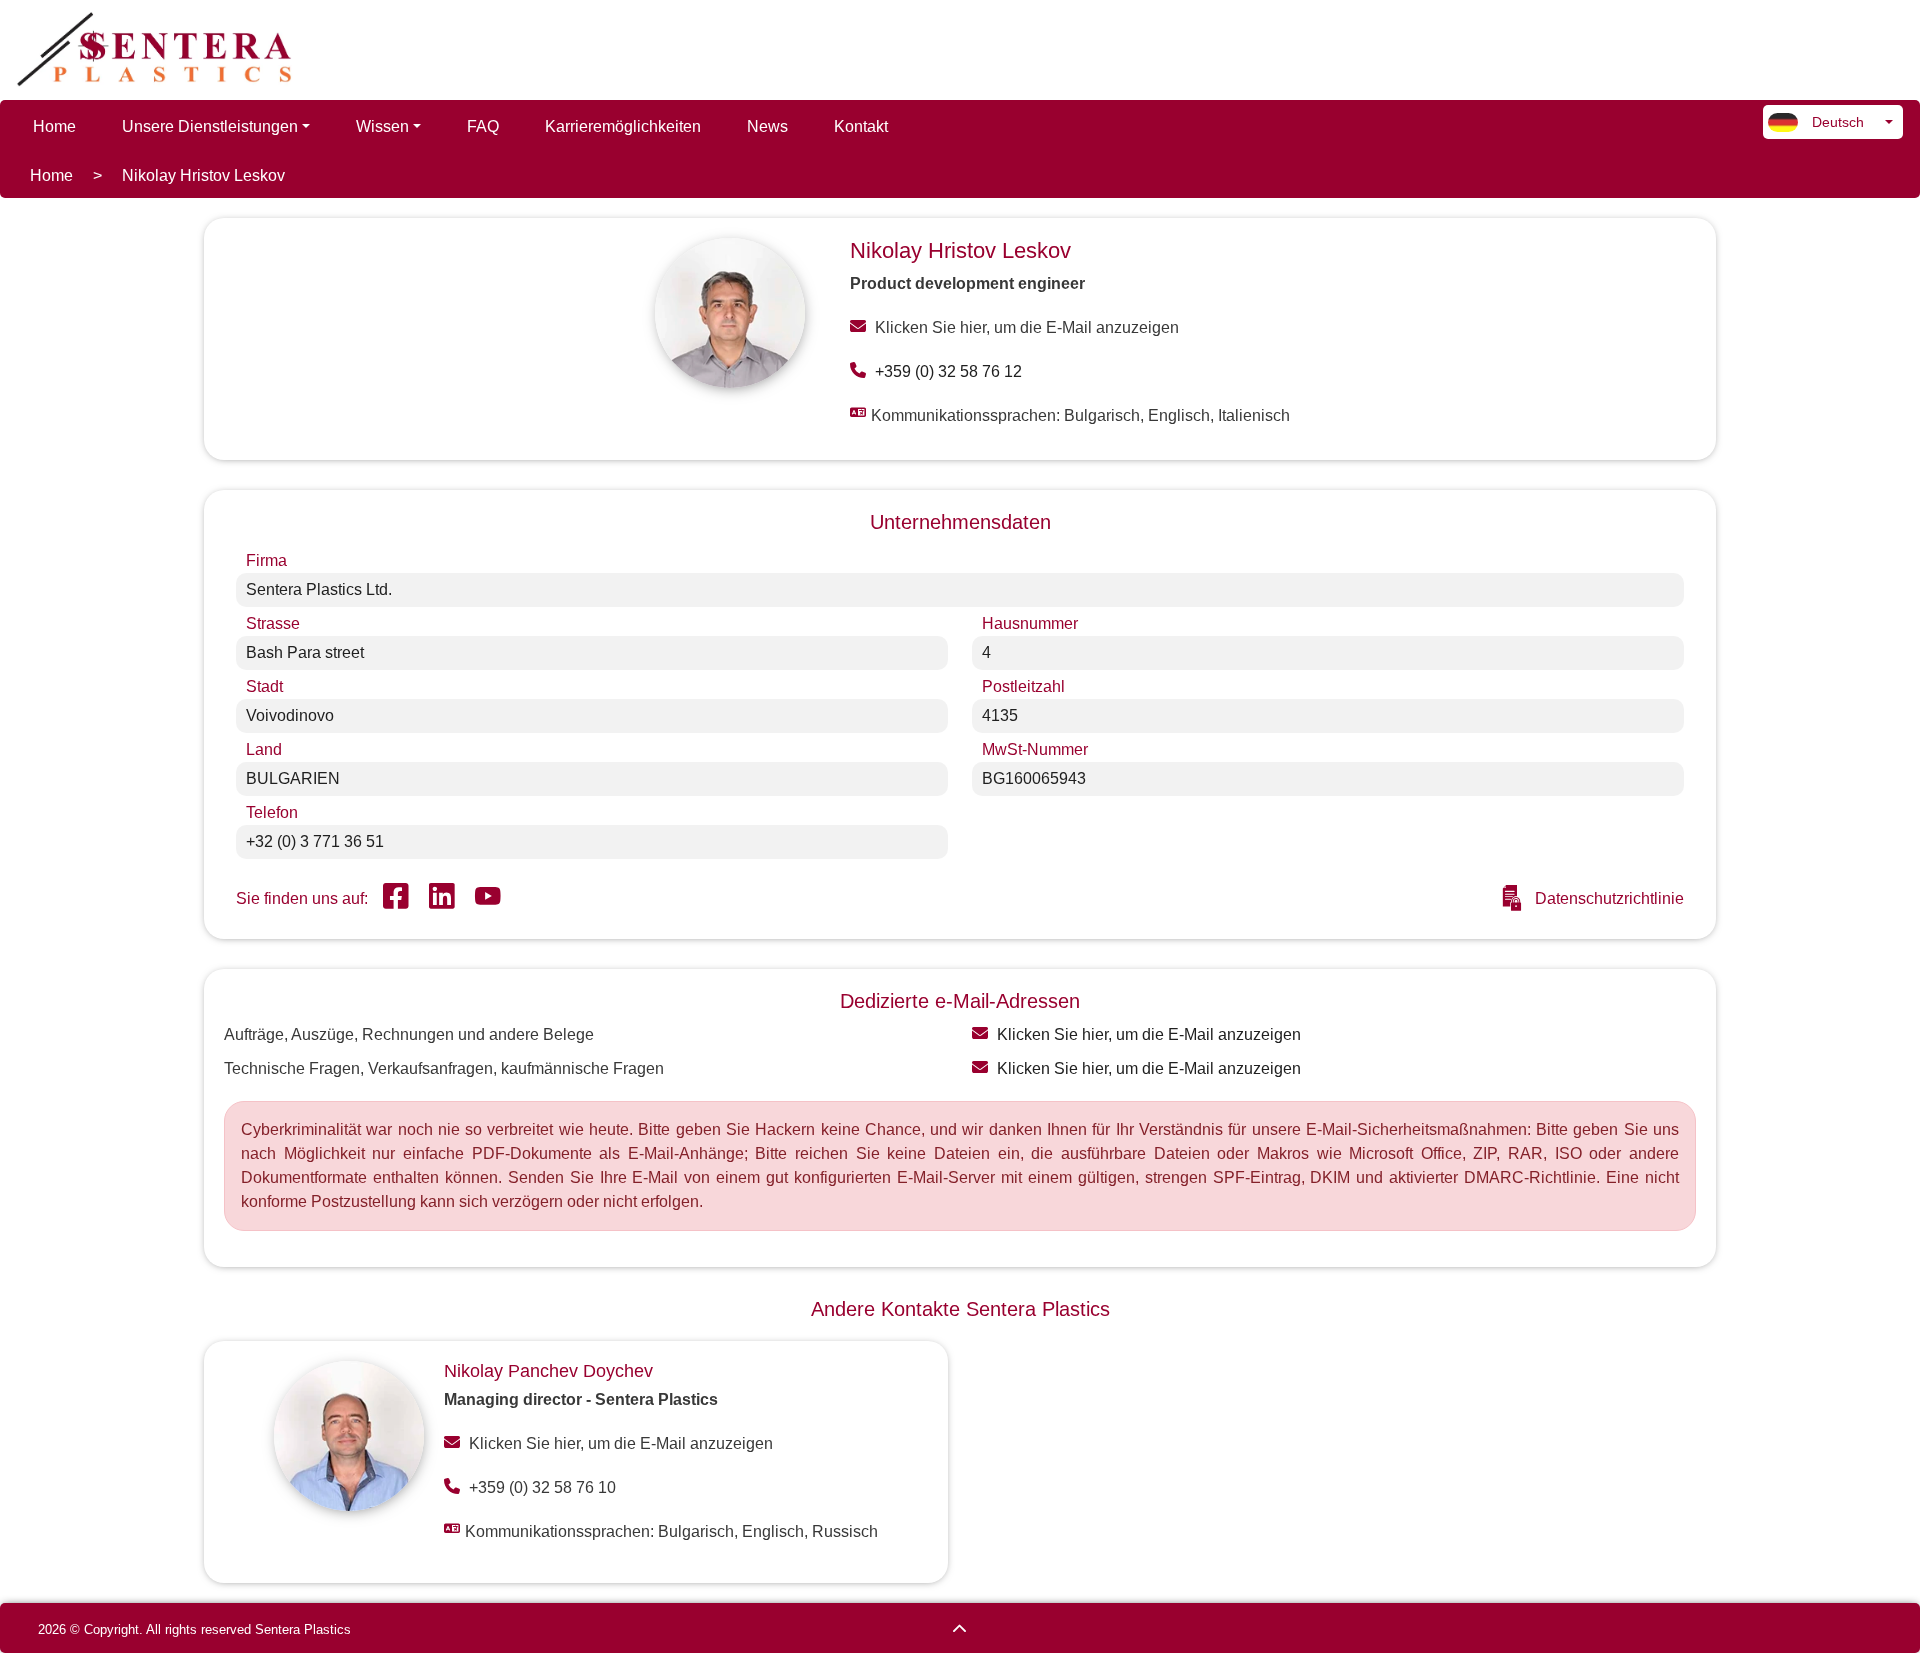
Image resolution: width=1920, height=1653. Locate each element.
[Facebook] (396, 899)
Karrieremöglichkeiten (623, 126)
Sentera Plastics (303, 1629)
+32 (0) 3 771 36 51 (315, 841)
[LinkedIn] (442, 899)
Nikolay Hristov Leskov (203, 175)
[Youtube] (488, 899)
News (767, 126)
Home (54, 126)
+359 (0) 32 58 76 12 (946, 371)
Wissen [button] (382, 126)
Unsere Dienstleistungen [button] (210, 126)
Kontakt (861, 126)
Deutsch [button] (1836, 122)
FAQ (483, 126)
